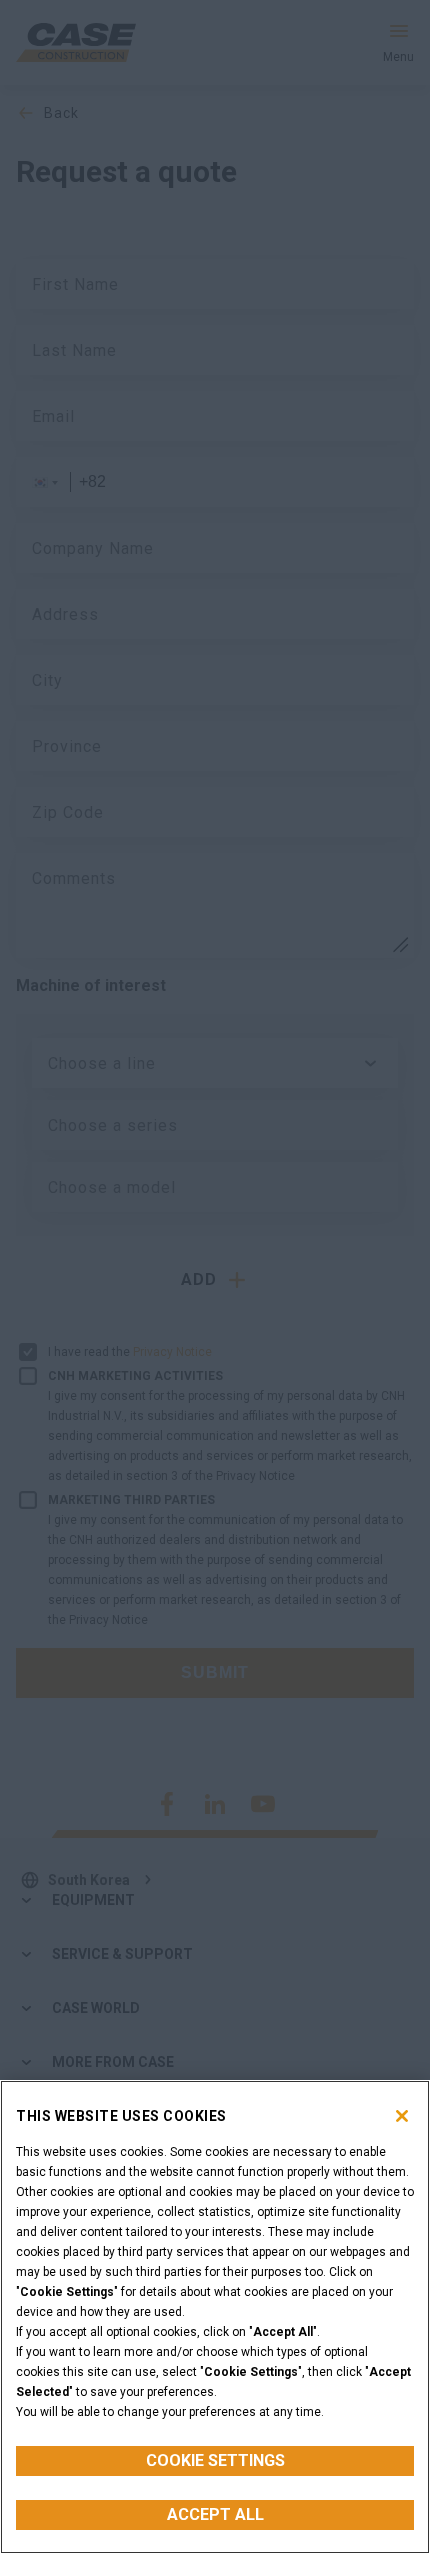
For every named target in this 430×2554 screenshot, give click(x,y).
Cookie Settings (215, 2460)
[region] (215, 2317)
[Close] (402, 2116)
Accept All (215, 2514)
